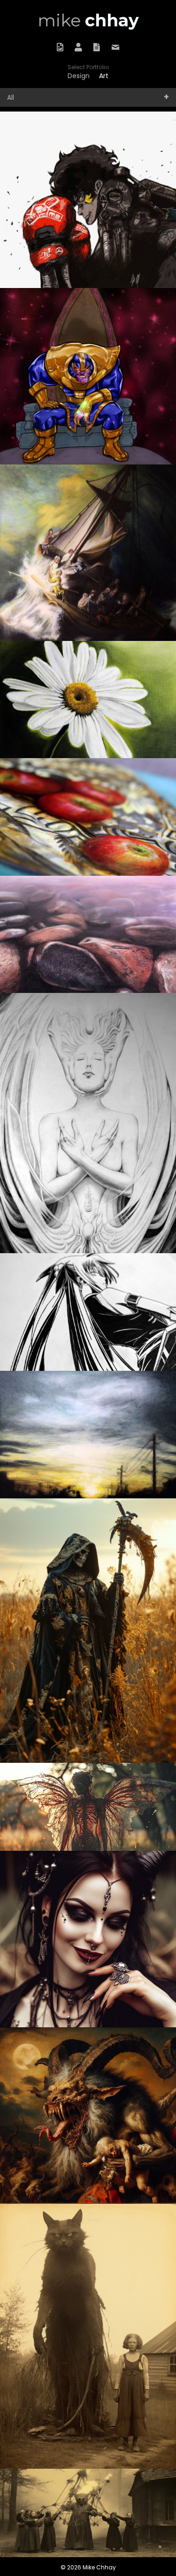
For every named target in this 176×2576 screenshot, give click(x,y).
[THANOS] (88, 376)
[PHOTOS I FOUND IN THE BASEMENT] (88, 2513)
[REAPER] (88, 1631)
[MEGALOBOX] (88, 200)
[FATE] (88, 1312)
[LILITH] (88, 1939)
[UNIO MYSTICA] (88, 1123)
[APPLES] (88, 817)
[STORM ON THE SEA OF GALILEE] (88, 553)
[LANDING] (88, 1807)
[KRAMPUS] (88, 2116)
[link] (79, 76)
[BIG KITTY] (88, 2336)
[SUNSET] (88, 1435)
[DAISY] (88, 700)
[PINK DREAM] (88, 934)
